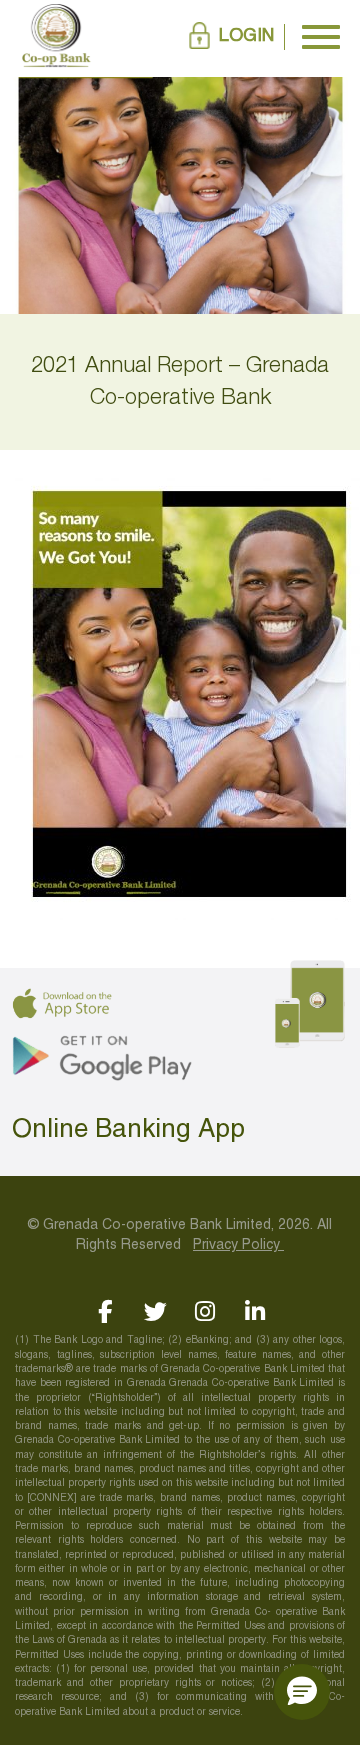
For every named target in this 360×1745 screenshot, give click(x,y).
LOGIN (246, 36)
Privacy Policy (238, 1245)
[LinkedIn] (255, 1311)
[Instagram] (205, 1311)
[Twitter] (155, 1311)
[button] (302, 1692)
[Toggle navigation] (321, 37)
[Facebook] (105, 1311)
